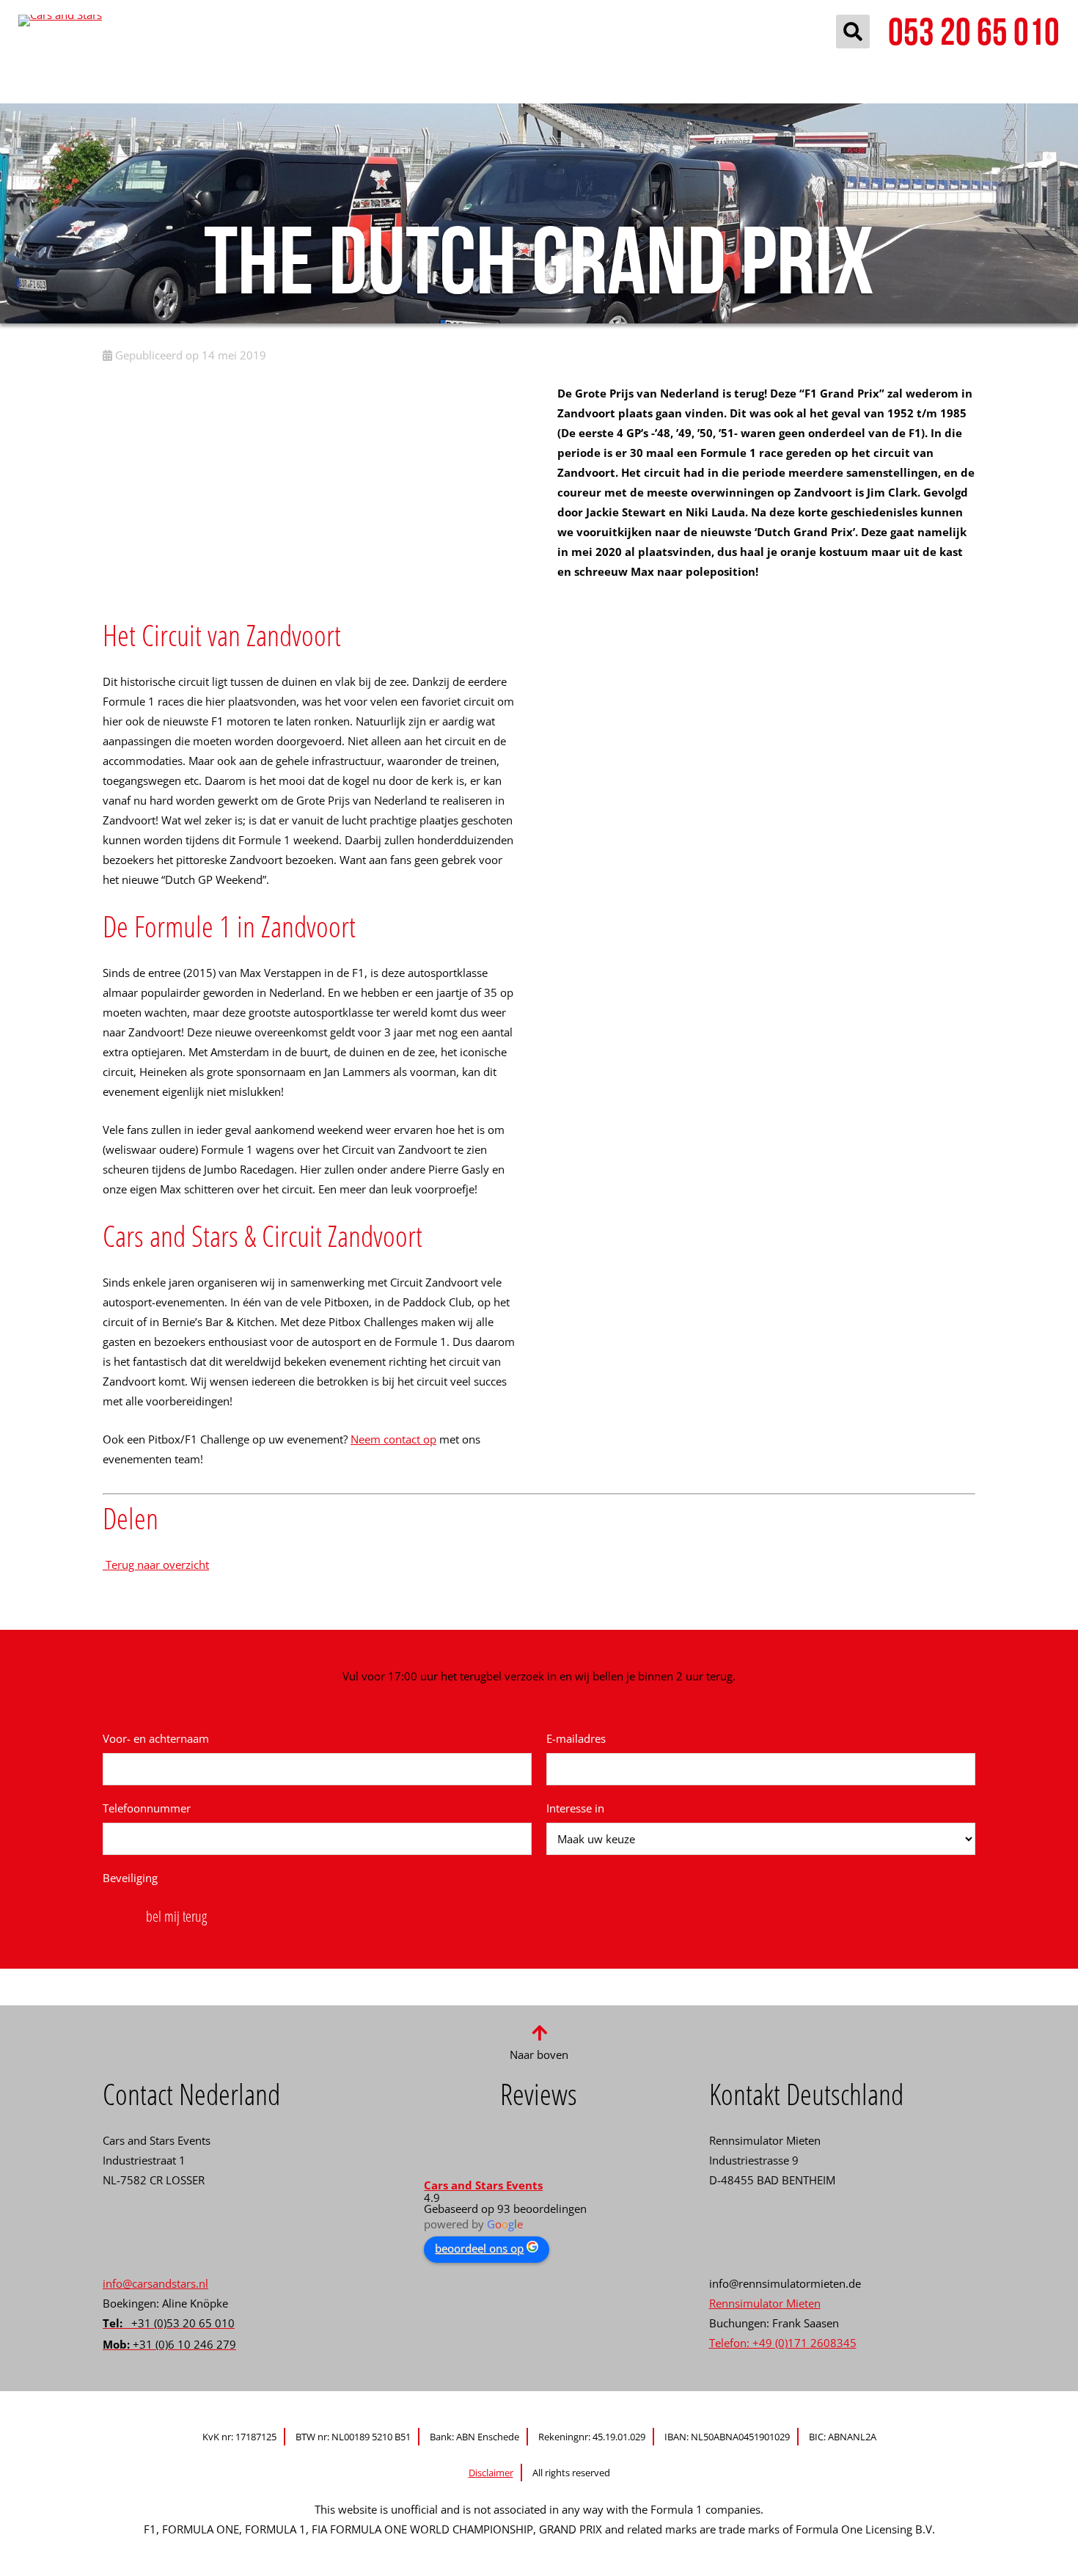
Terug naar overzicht (156, 1565)
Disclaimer (491, 2473)
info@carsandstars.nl (155, 2283)
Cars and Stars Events (483, 2185)
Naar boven (539, 2054)
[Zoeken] (853, 32)
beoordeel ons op (479, 2248)
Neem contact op (393, 1439)
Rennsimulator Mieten (765, 2303)
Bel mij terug (176, 1916)
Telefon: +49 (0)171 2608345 (783, 2343)
